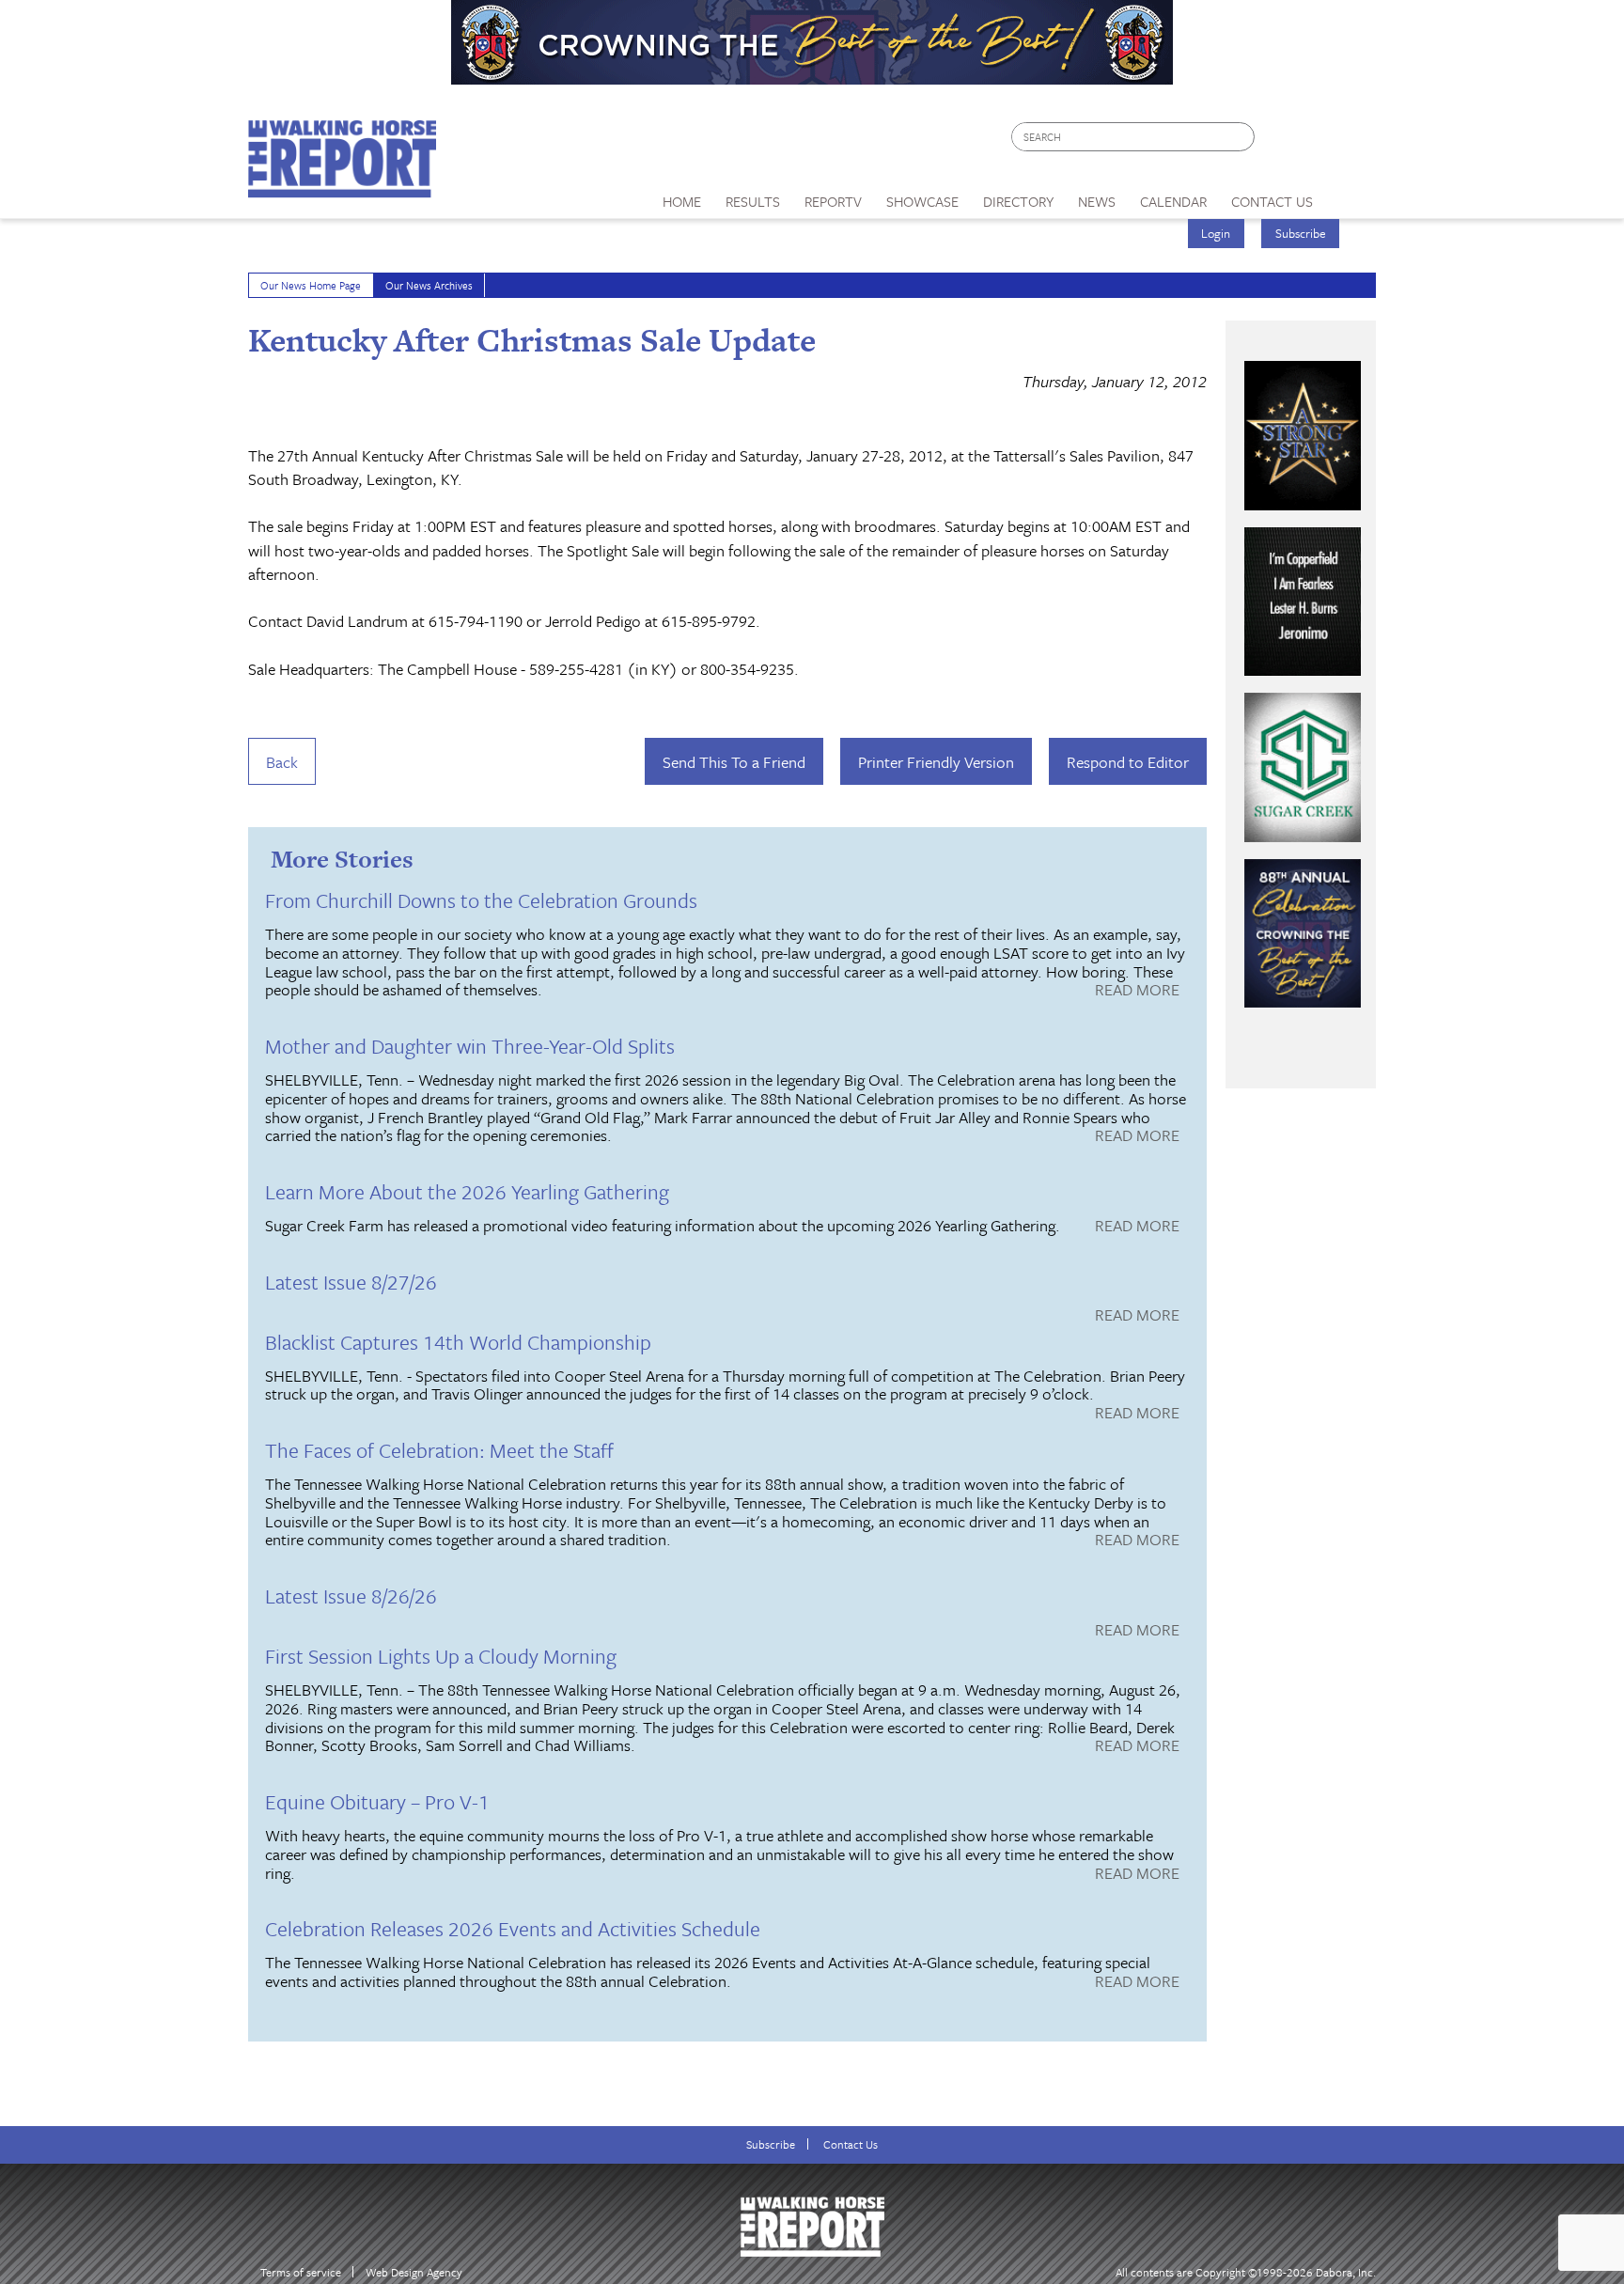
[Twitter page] (1314, 141)
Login (1216, 233)
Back (282, 762)
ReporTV (833, 201)
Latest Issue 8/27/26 (351, 1282)
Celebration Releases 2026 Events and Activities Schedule (513, 1928)
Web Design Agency (414, 2272)
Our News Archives (429, 285)
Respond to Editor (1128, 762)
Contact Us (851, 2144)
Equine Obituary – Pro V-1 (377, 1801)
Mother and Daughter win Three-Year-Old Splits (470, 1046)
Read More (1137, 991)
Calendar (1173, 201)
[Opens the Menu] (1351, 195)
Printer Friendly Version (936, 762)
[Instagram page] (1350, 141)
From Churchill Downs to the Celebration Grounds (481, 900)
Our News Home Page (311, 285)
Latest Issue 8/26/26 (351, 1596)
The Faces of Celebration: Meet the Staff (439, 1450)
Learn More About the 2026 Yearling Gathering (467, 1191)
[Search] (1241, 137)
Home (682, 201)
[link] (682, 196)
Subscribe (1301, 233)
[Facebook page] (1279, 141)
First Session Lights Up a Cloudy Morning (441, 1656)
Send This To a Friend (734, 762)
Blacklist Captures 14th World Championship (458, 1342)
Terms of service (301, 2272)
